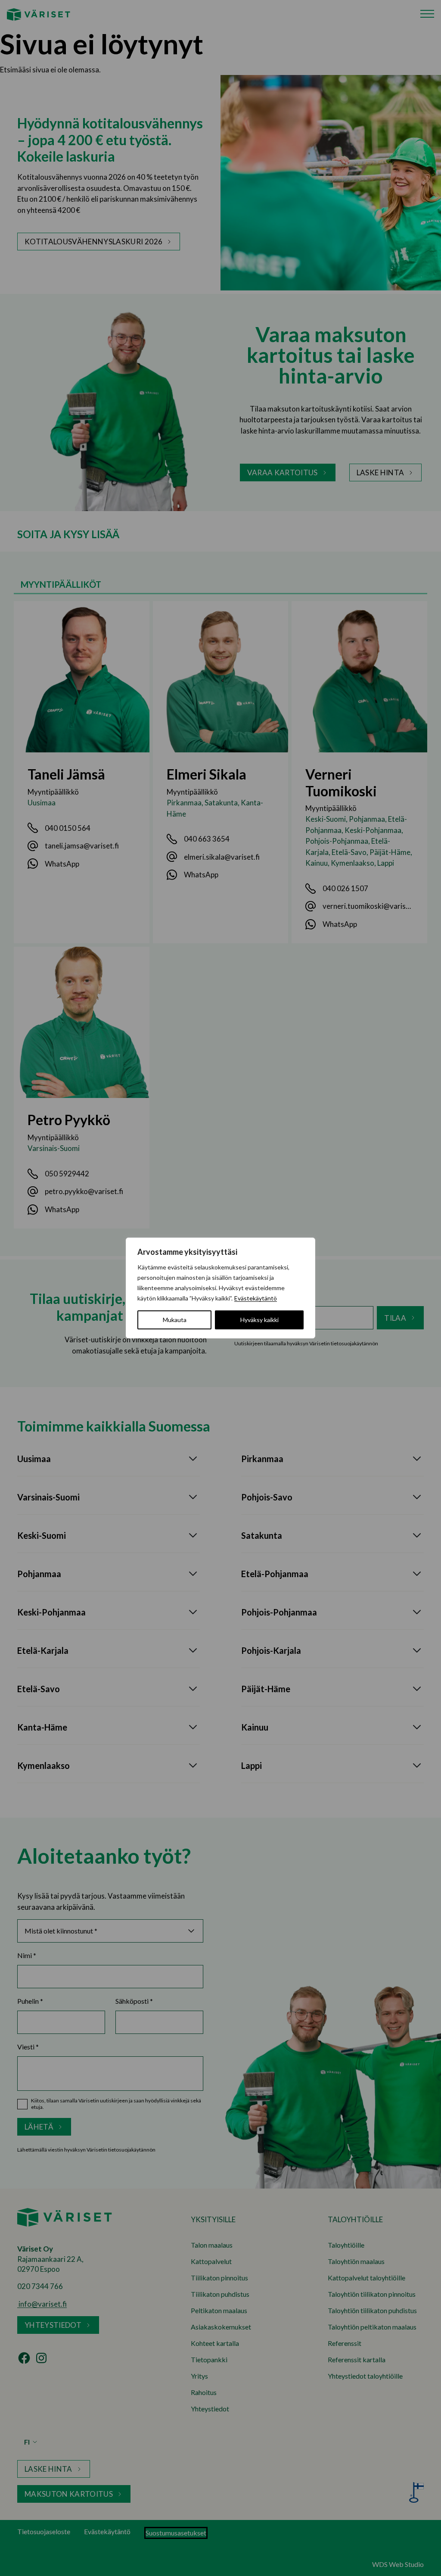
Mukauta (175, 1320)
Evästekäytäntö (256, 1298)
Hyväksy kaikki (259, 1320)
